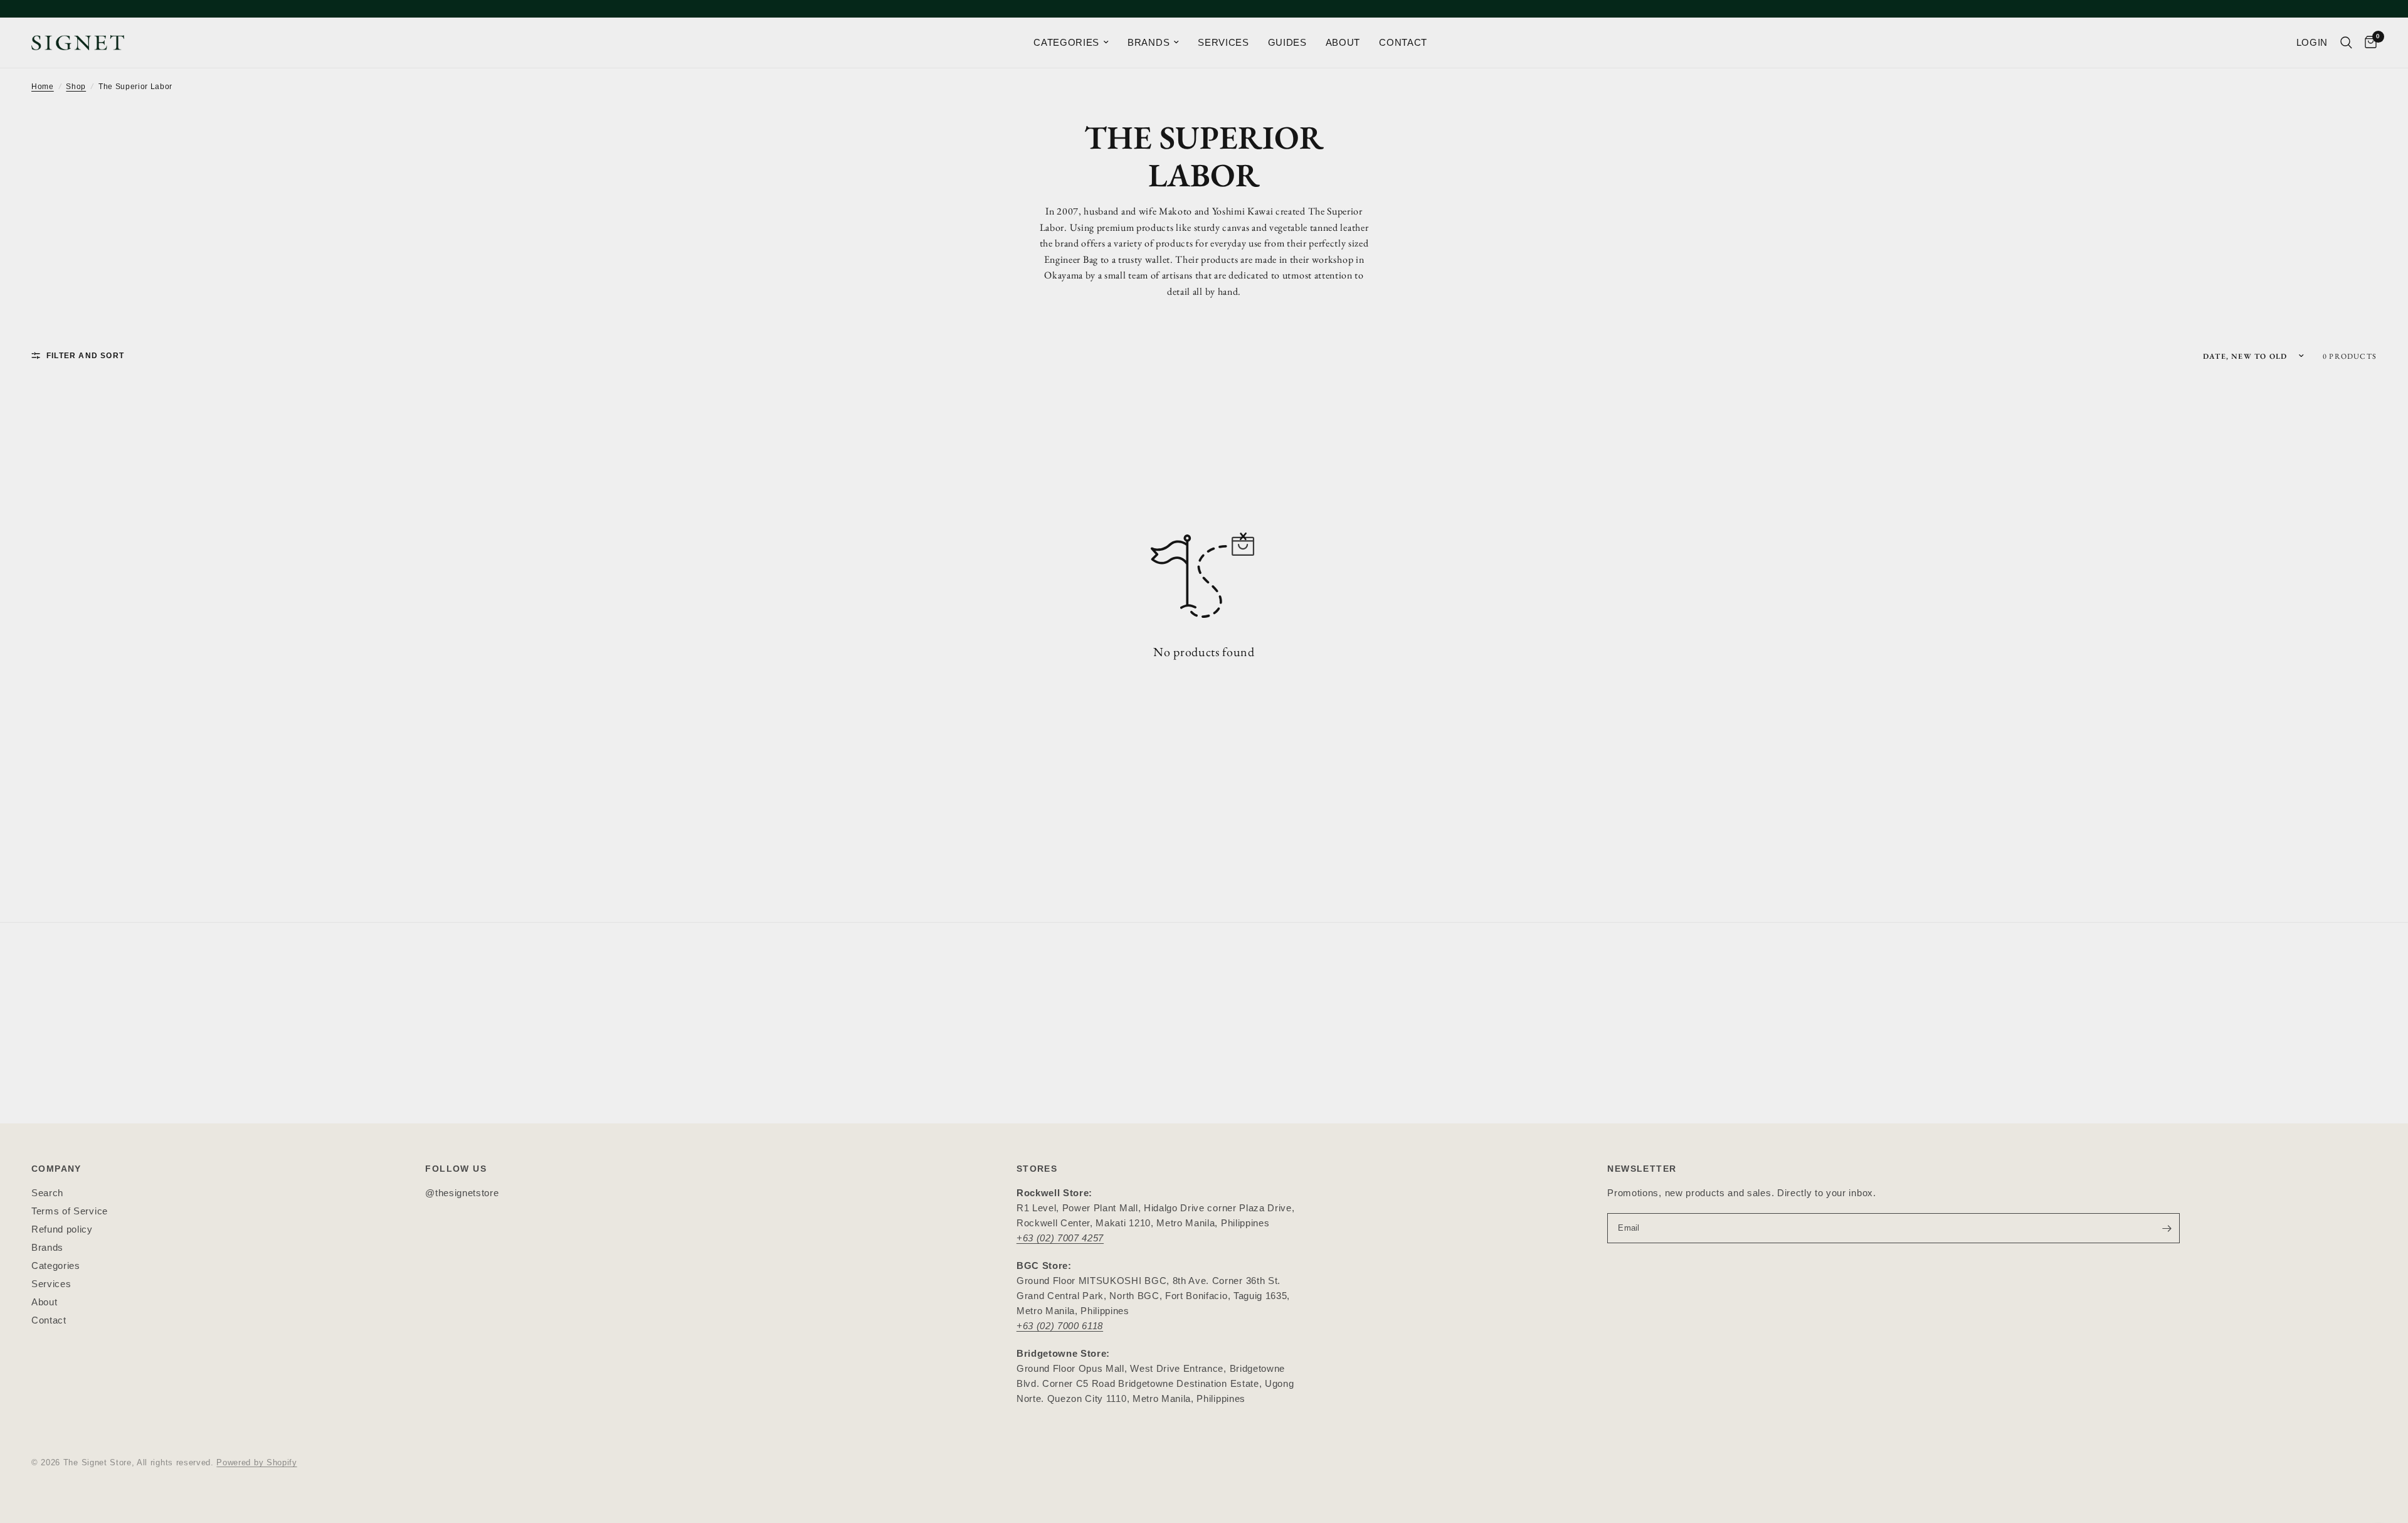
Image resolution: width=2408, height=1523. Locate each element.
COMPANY (56, 1169)
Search (47, 1193)
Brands (47, 1247)
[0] (2368, 43)
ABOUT (1343, 42)
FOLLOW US (456, 1169)
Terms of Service (70, 1211)
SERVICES (1223, 42)
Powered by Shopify (256, 1462)
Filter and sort (85, 356)
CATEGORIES (1066, 42)
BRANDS (1149, 42)
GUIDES (1287, 42)
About (44, 1302)
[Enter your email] (2167, 1228)
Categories (56, 1266)
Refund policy (62, 1229)
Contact (49, 1320)
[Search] (2346, 43)
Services (51, 1284)
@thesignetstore (462, 1193)
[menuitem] (1071, 43)
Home (43, 87)
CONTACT (1403, 42)
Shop (76, 87)
